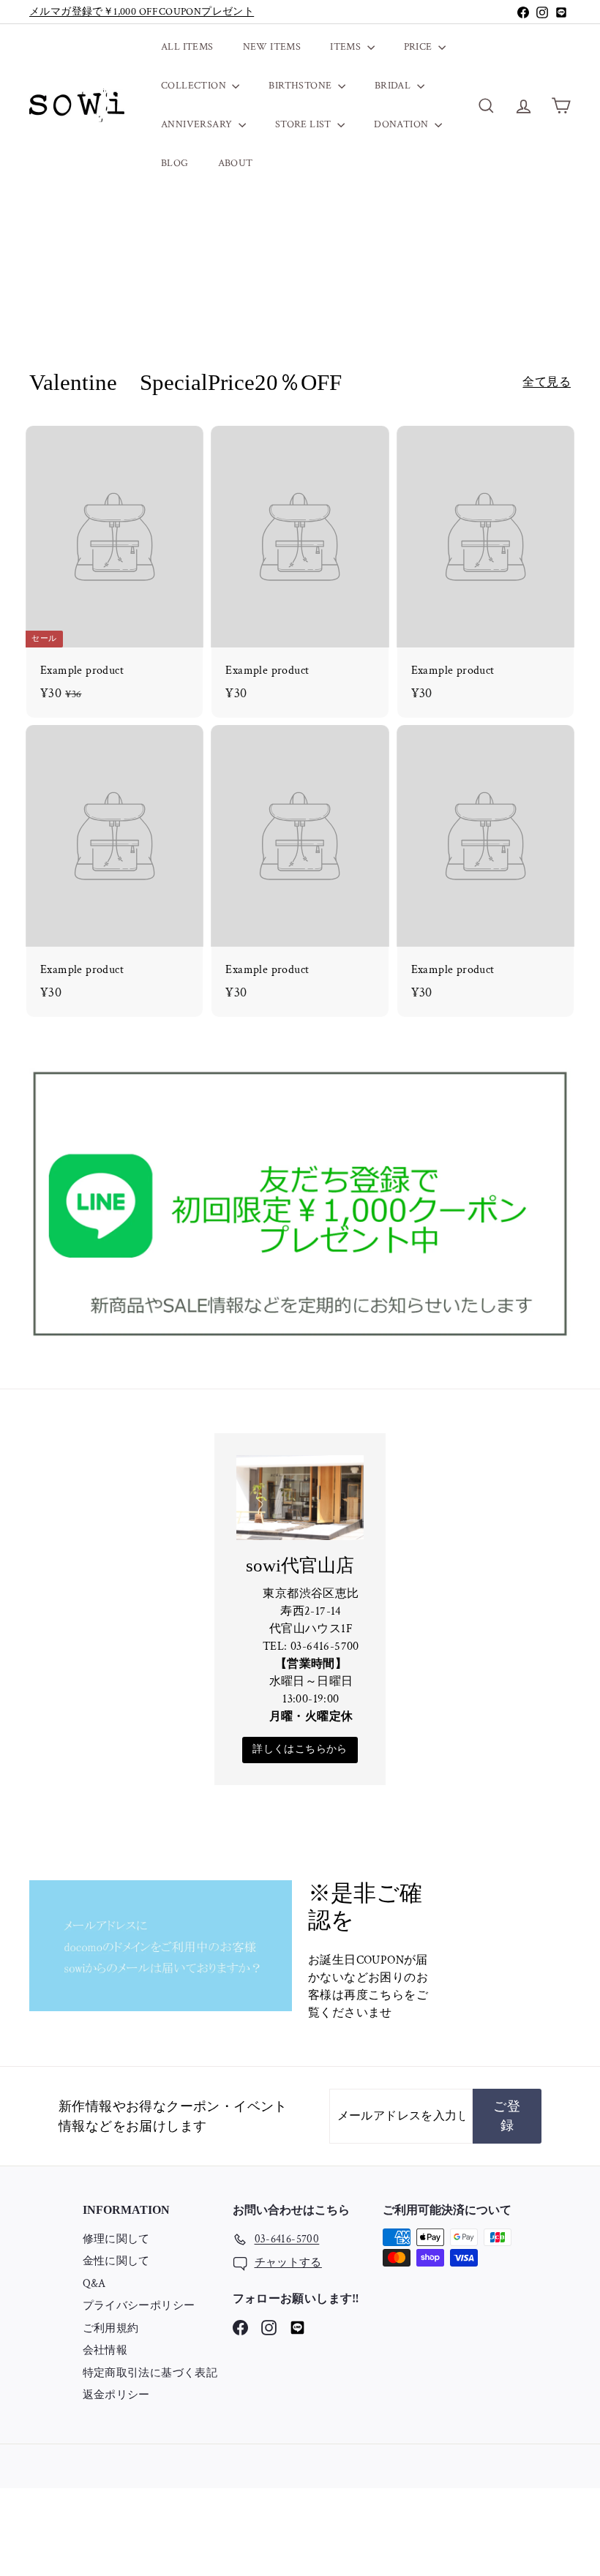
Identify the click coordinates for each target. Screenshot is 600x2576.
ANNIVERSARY (198, 124)
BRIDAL (394, 86)
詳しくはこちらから (300, 1749)
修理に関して (116, 2239)
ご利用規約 (111, 2328)
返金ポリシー (116, 2395)
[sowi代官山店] (300, 1497)
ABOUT (236, 163)
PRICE (419, 47)
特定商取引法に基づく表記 (150, 2373)
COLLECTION (195, 86)
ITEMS (346, 47)
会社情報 (105, 2350)
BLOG (175, 163)
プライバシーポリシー (139, 2306)
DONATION (402, 124)
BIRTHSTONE (301, 86)
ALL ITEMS (187, 47)
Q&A (94, 2284)
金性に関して (116, 2261)
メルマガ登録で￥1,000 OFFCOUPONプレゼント (142, 12)
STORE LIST (304, 124)
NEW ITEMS (272, 47)
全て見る (547, 382)
